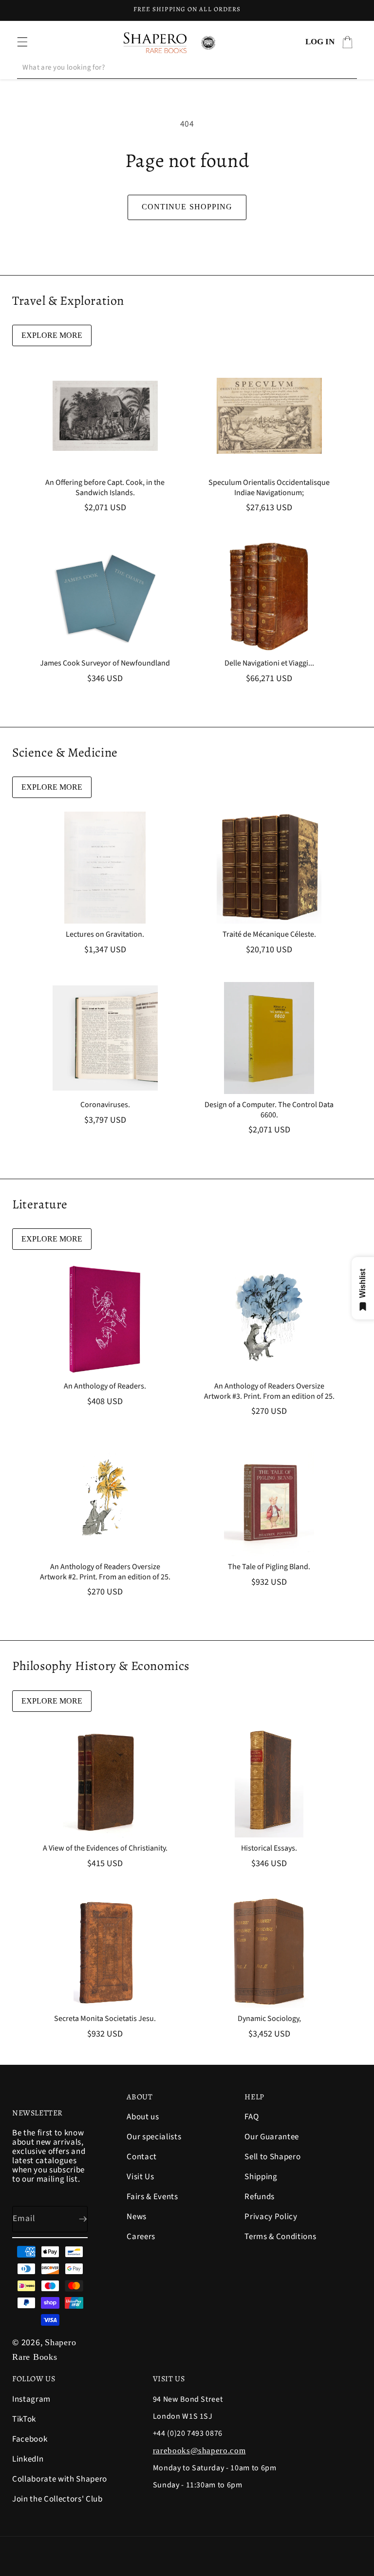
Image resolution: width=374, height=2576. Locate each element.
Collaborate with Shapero (60, 2479)
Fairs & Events (152, 2197)
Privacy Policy (271, 2217)
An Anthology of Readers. (105, 1386)
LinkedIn (28, 2459)
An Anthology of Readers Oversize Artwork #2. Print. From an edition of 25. (105, 1572)
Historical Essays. (269, 1848)
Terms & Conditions (280, 2237)
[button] (22, 42)
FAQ (252, 2118)
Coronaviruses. (105, 1105)
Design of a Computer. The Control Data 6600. (269, 1110)
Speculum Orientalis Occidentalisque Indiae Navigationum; (269, 488)
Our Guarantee (272, 2137)
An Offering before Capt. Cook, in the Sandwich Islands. (105, 488)
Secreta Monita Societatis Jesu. (105, 2019)
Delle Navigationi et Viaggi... (269, 663)
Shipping (261, 2177)
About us (143, 2118)
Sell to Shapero (272, 2157)
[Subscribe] (75, 2219)
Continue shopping (187, 207)
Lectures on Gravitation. (105, 935)
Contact (142, 2157)
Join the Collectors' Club (57, 2499)
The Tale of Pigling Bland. (269, 1567)
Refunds (260, 2197)
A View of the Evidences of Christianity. (105, 1848)
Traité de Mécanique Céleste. (269, 935)
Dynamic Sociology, (269, 2019)
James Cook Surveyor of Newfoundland (105, 663)
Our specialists (154, 2137)
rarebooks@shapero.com (199, 2451)
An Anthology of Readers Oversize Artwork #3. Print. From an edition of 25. (269, 1391)
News (137, 2217)
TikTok (24, 2419)
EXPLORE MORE (52, 335)
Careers (141, 2237)
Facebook (30, 2439)
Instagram (31, 2400)
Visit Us (140, 2177)
